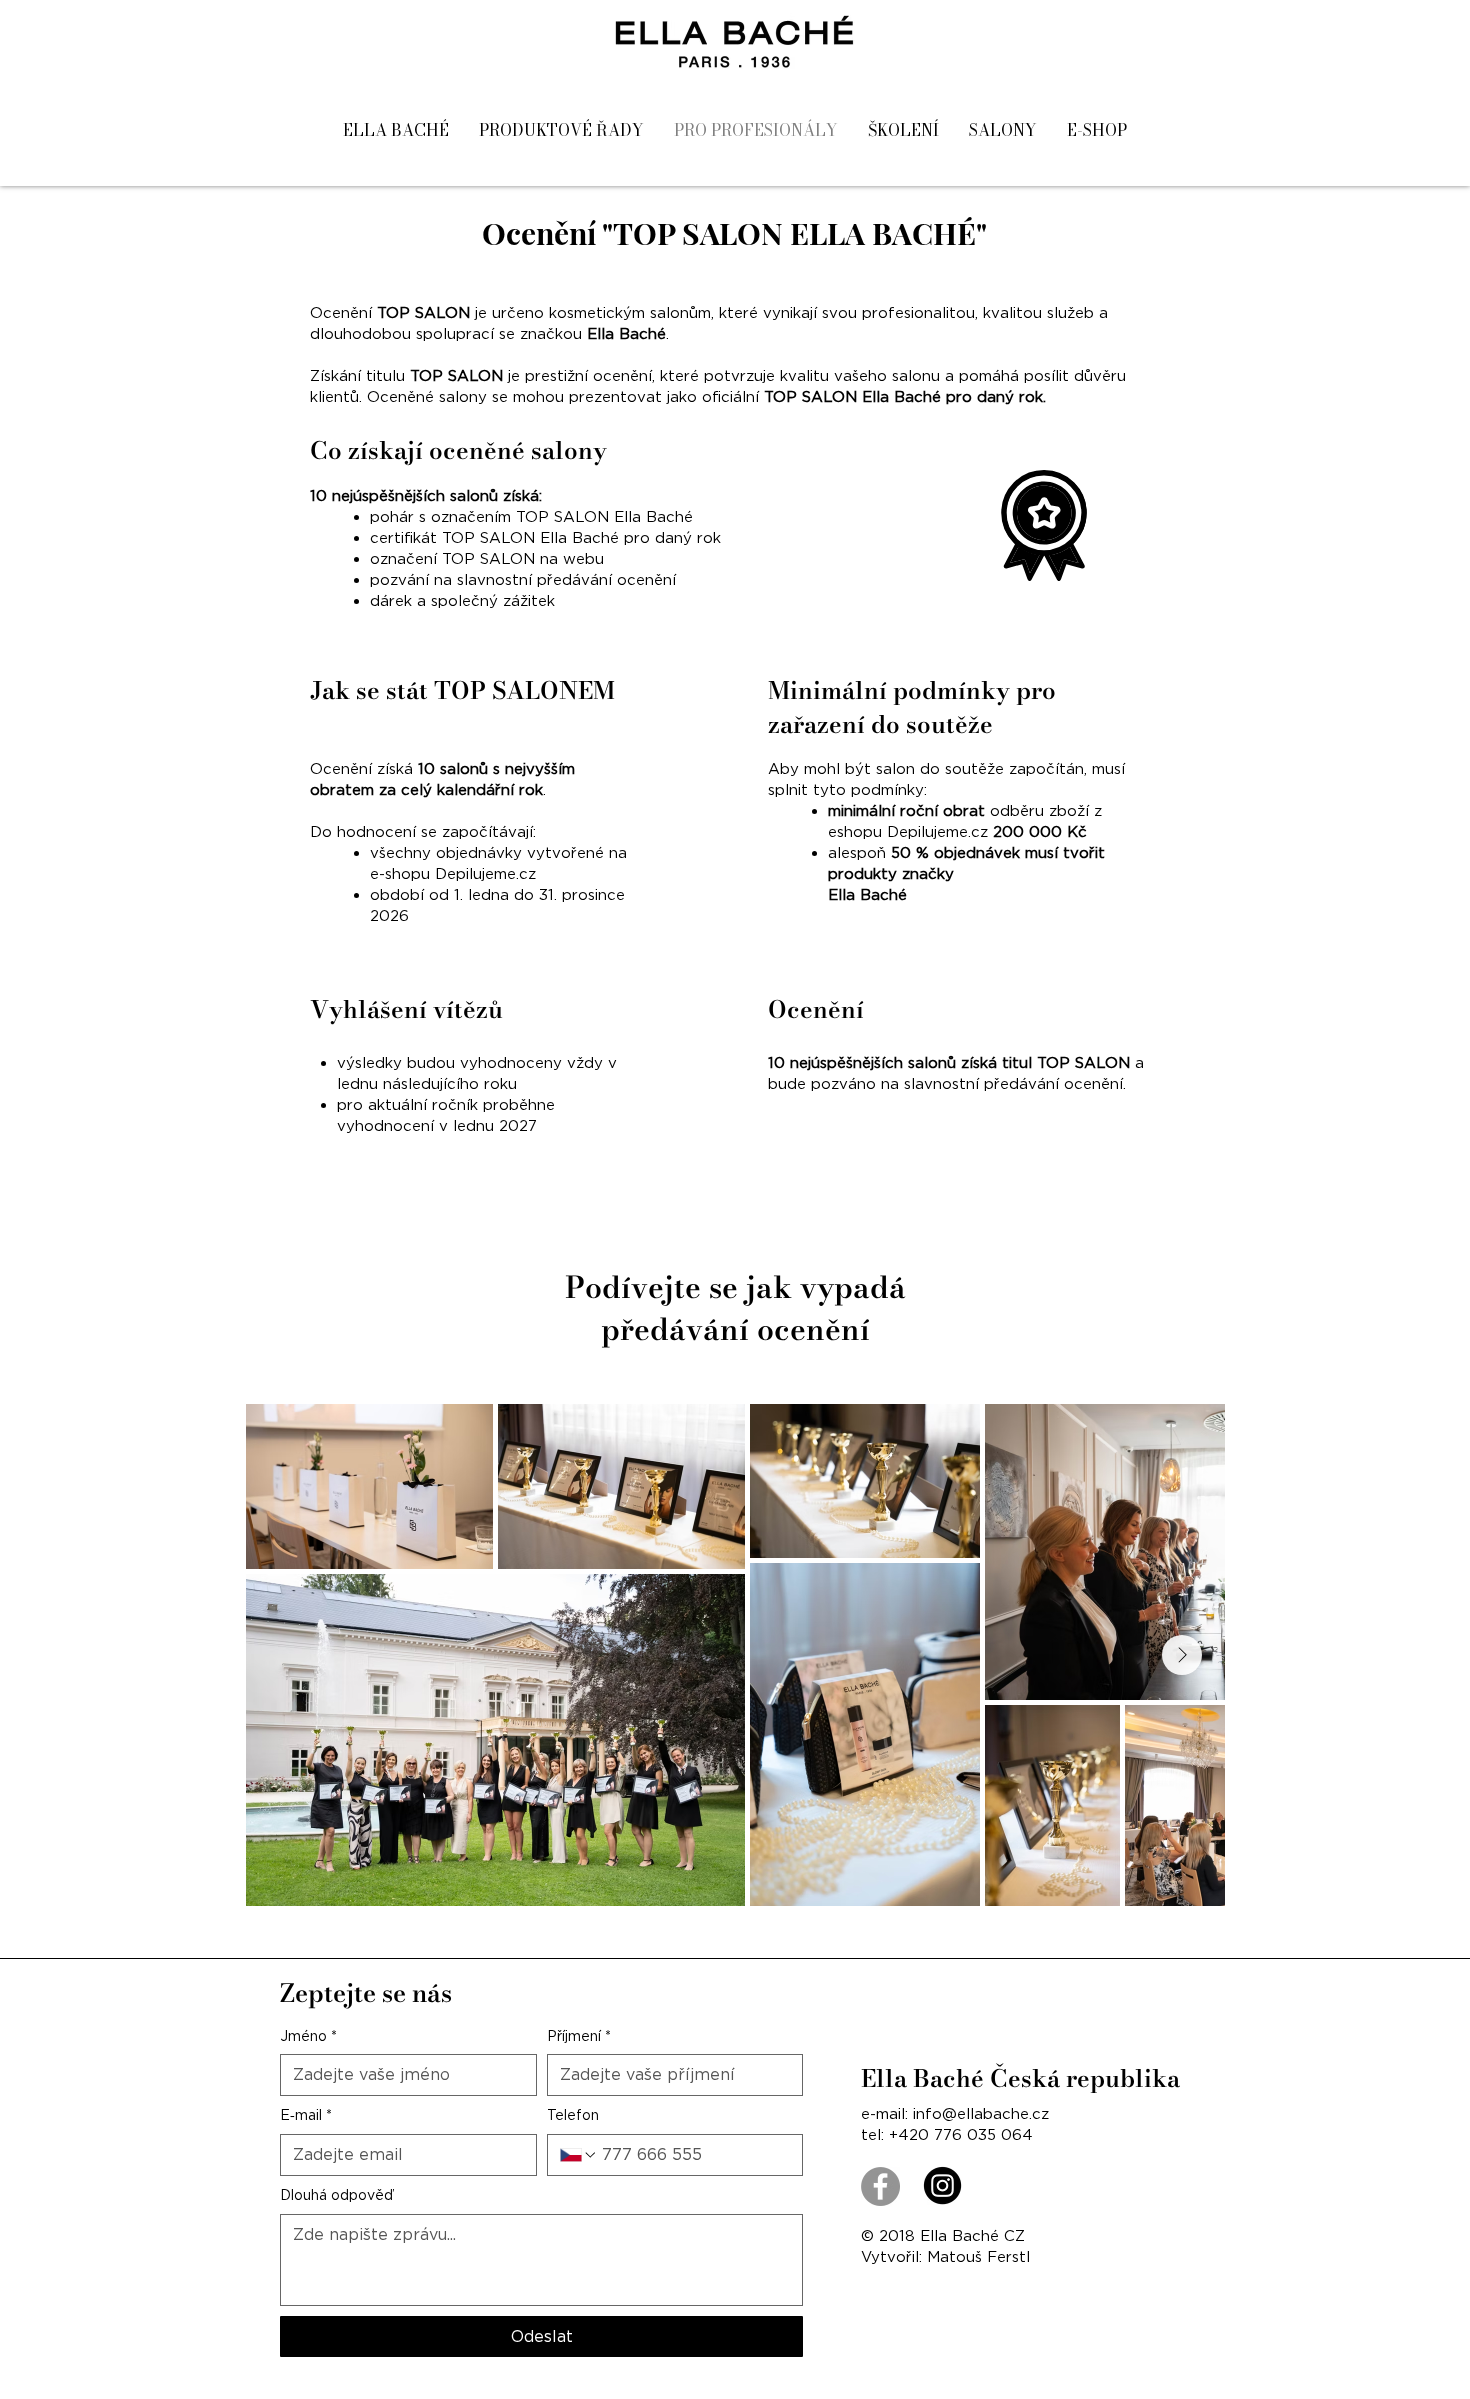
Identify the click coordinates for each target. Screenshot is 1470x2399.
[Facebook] (880, 2186)
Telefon (573, 2115)
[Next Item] (1182, 1655)
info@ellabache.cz (981, 2114)
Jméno (308, 2036)
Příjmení (579, 2036)
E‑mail (306, 2115)
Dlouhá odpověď (336, 2195)
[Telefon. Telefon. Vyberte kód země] (579, 2155)
